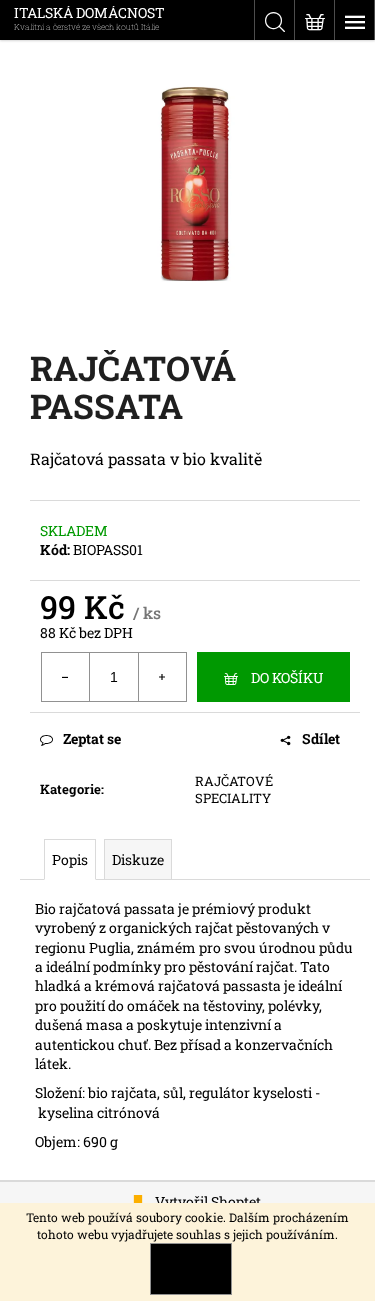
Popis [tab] (70, 859)
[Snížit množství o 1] (66, 677)
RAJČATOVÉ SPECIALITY (234, 789)
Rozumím (191, 1269)
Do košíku (287, 677)
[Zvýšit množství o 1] (162, 677)
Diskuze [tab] (138, 859)
